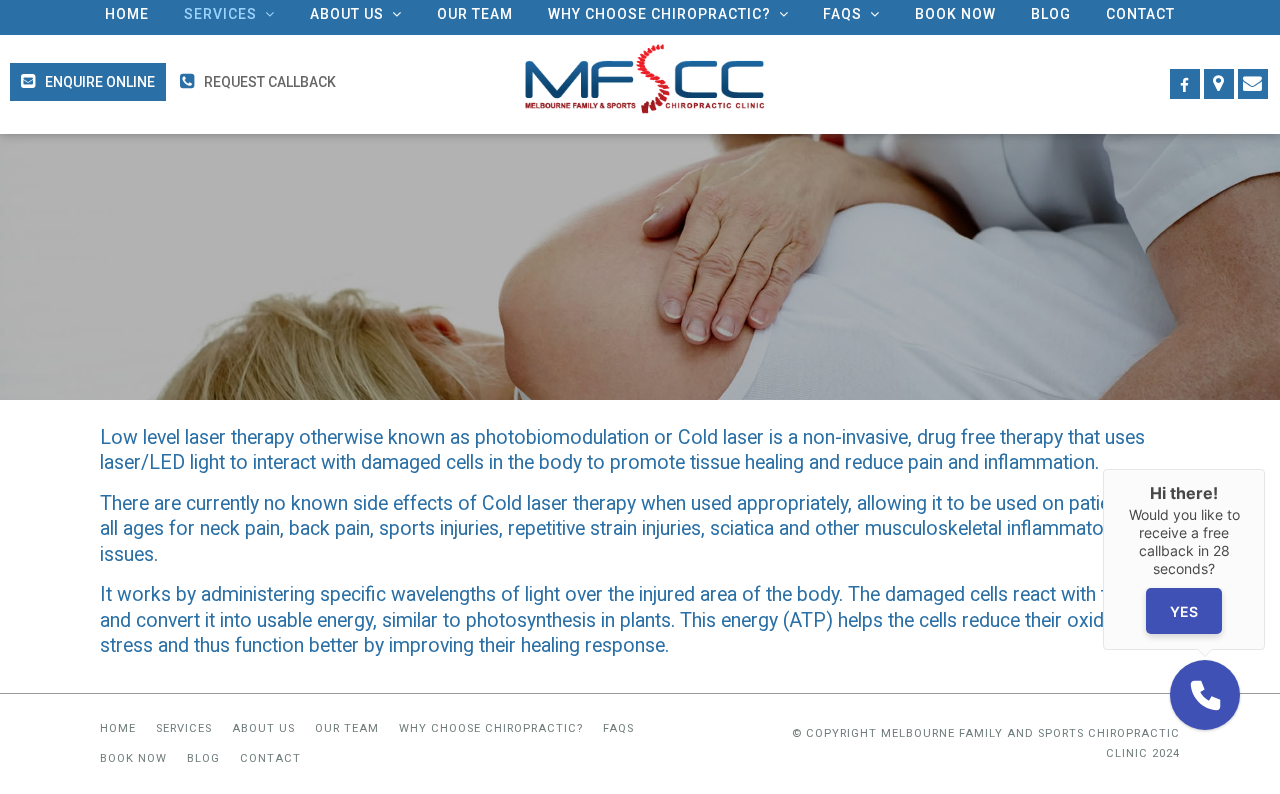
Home (118, 728)
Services (184, 728)
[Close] (1265, 469)
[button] (1205, 695)
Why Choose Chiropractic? (491, 728)
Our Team (347, 728)
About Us (263, 728)
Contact (270, 758)
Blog (203, 758)
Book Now (133, 758)
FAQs (618, 728)
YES (1184, 610)
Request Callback (270, 82)
